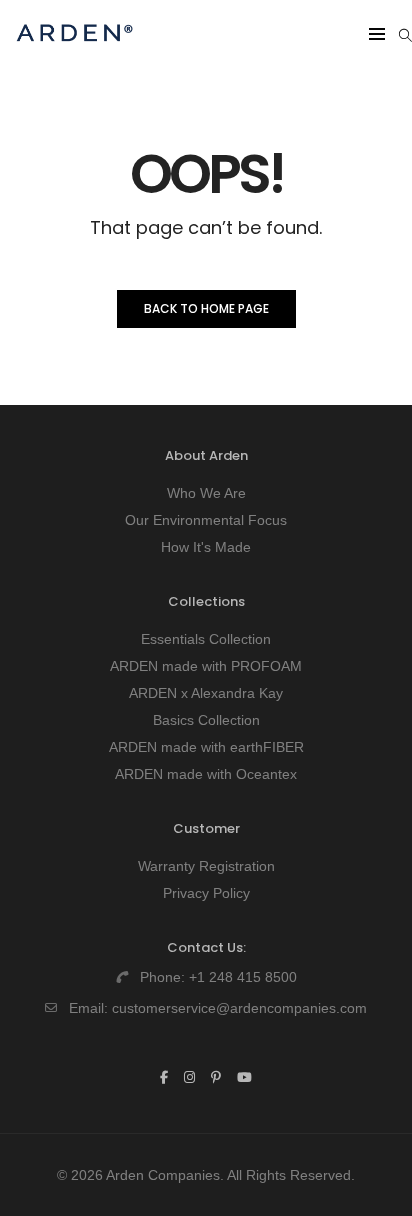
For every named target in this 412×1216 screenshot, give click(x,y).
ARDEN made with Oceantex (206, 774)
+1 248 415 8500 (243, 977)
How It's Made (206, 547)
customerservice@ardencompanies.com (239, 1008)
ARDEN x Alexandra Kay (206, 693)
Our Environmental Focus (206, 520)
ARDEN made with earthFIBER (206, 747)
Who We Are (206, 493)
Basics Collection (206, 720)
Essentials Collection (206, 639)
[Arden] (74, 50)
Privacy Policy (206, 893)
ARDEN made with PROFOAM (206, 666)
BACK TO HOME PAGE (206, 308)
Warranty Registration (206, 866)
